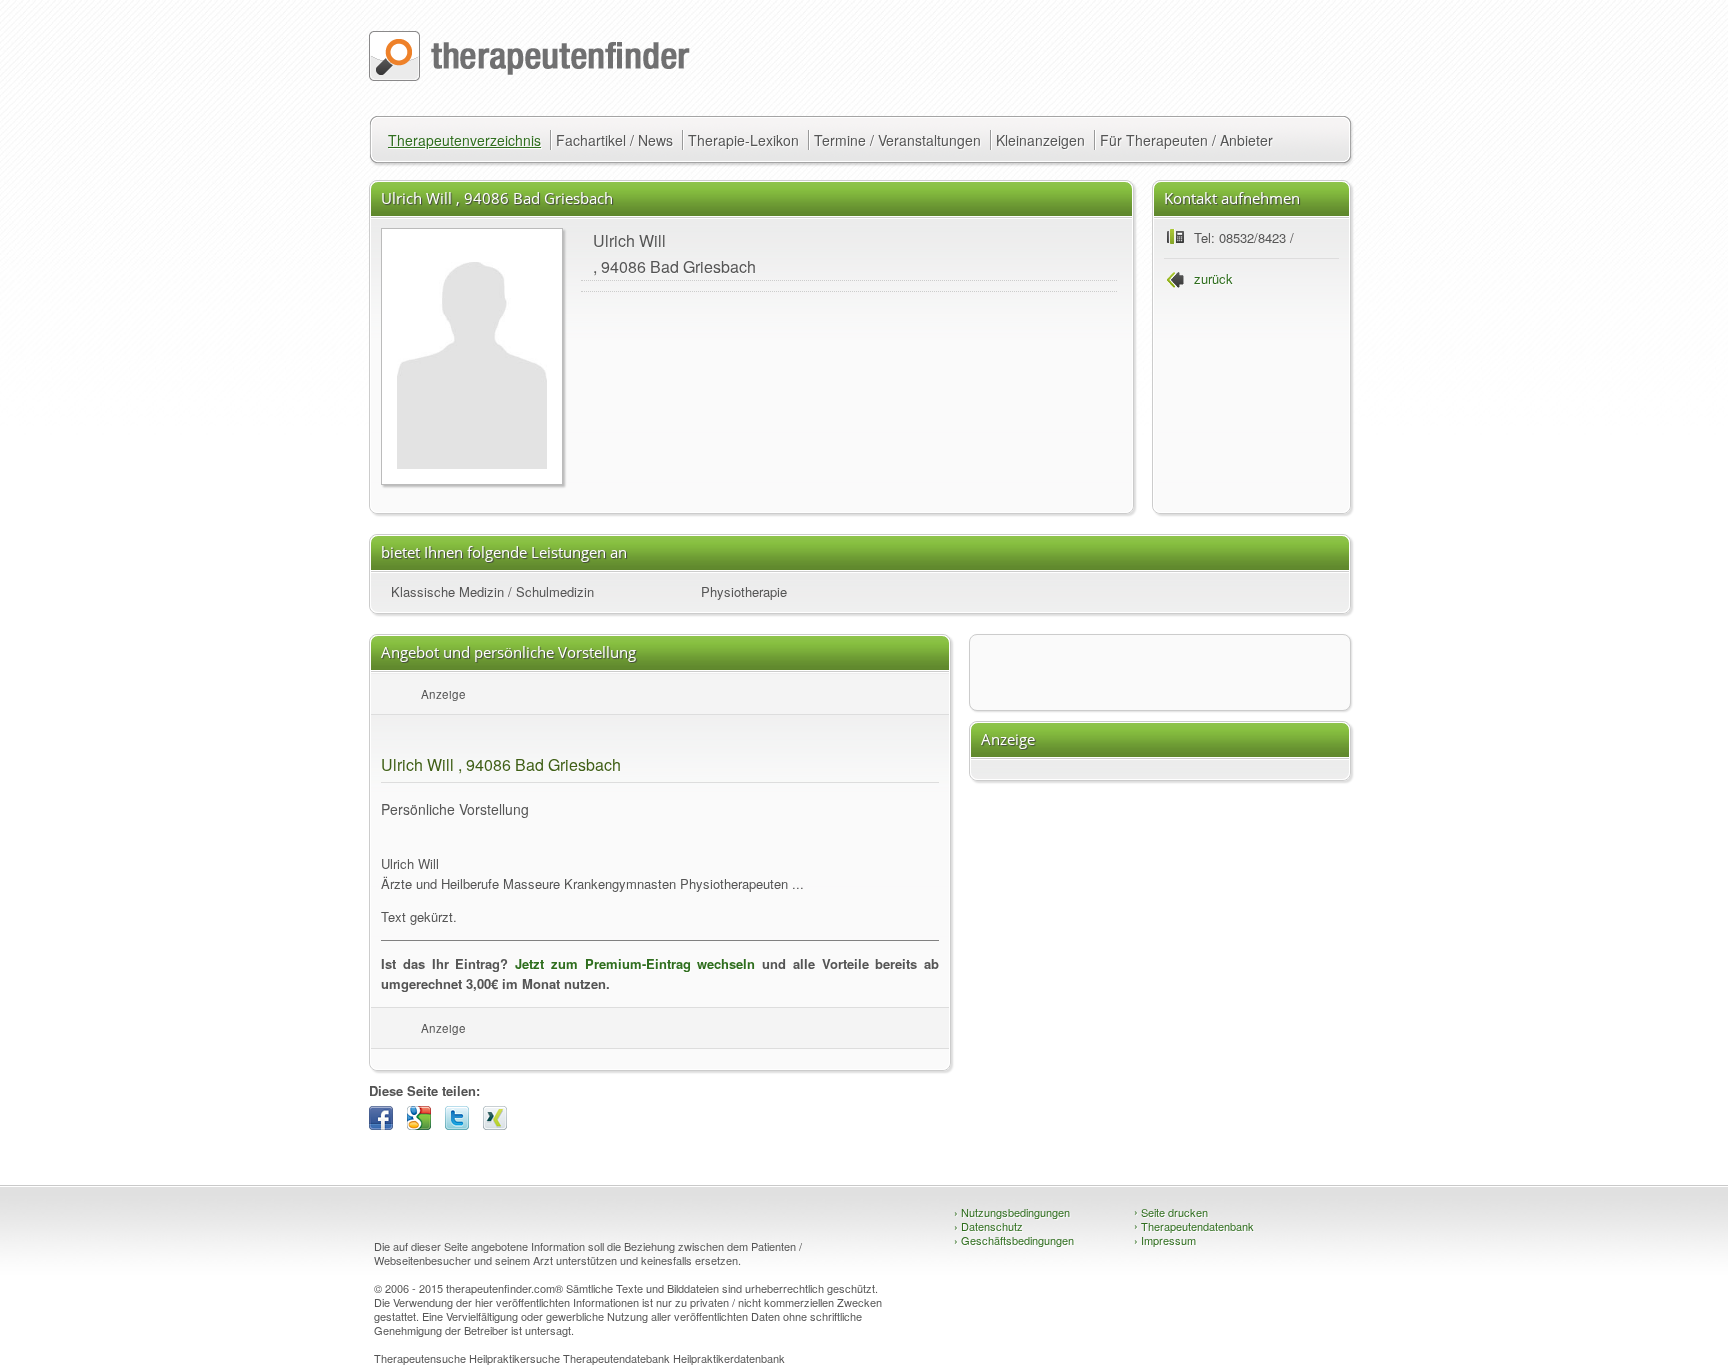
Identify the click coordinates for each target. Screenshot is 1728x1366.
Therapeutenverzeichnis (464, 140)
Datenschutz (988, 1226)
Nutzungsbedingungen (1012, 1212)
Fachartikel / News (614, 140)
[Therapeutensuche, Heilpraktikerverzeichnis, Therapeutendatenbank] (529, 75)
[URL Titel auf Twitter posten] (462, 1124)
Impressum (1165, 1240)
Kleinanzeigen (1040, 140)
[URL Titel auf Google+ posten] (424, 1124)
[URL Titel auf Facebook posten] (386, 1124)
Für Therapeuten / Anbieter (1186, 140)
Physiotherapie (744, 591)
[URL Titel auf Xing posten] (500, 1124)
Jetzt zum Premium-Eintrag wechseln (635, 963)
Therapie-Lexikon (743, 140)
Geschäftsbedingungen (1014, 1240)
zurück (1213, 278)
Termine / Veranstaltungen (897, 140)
